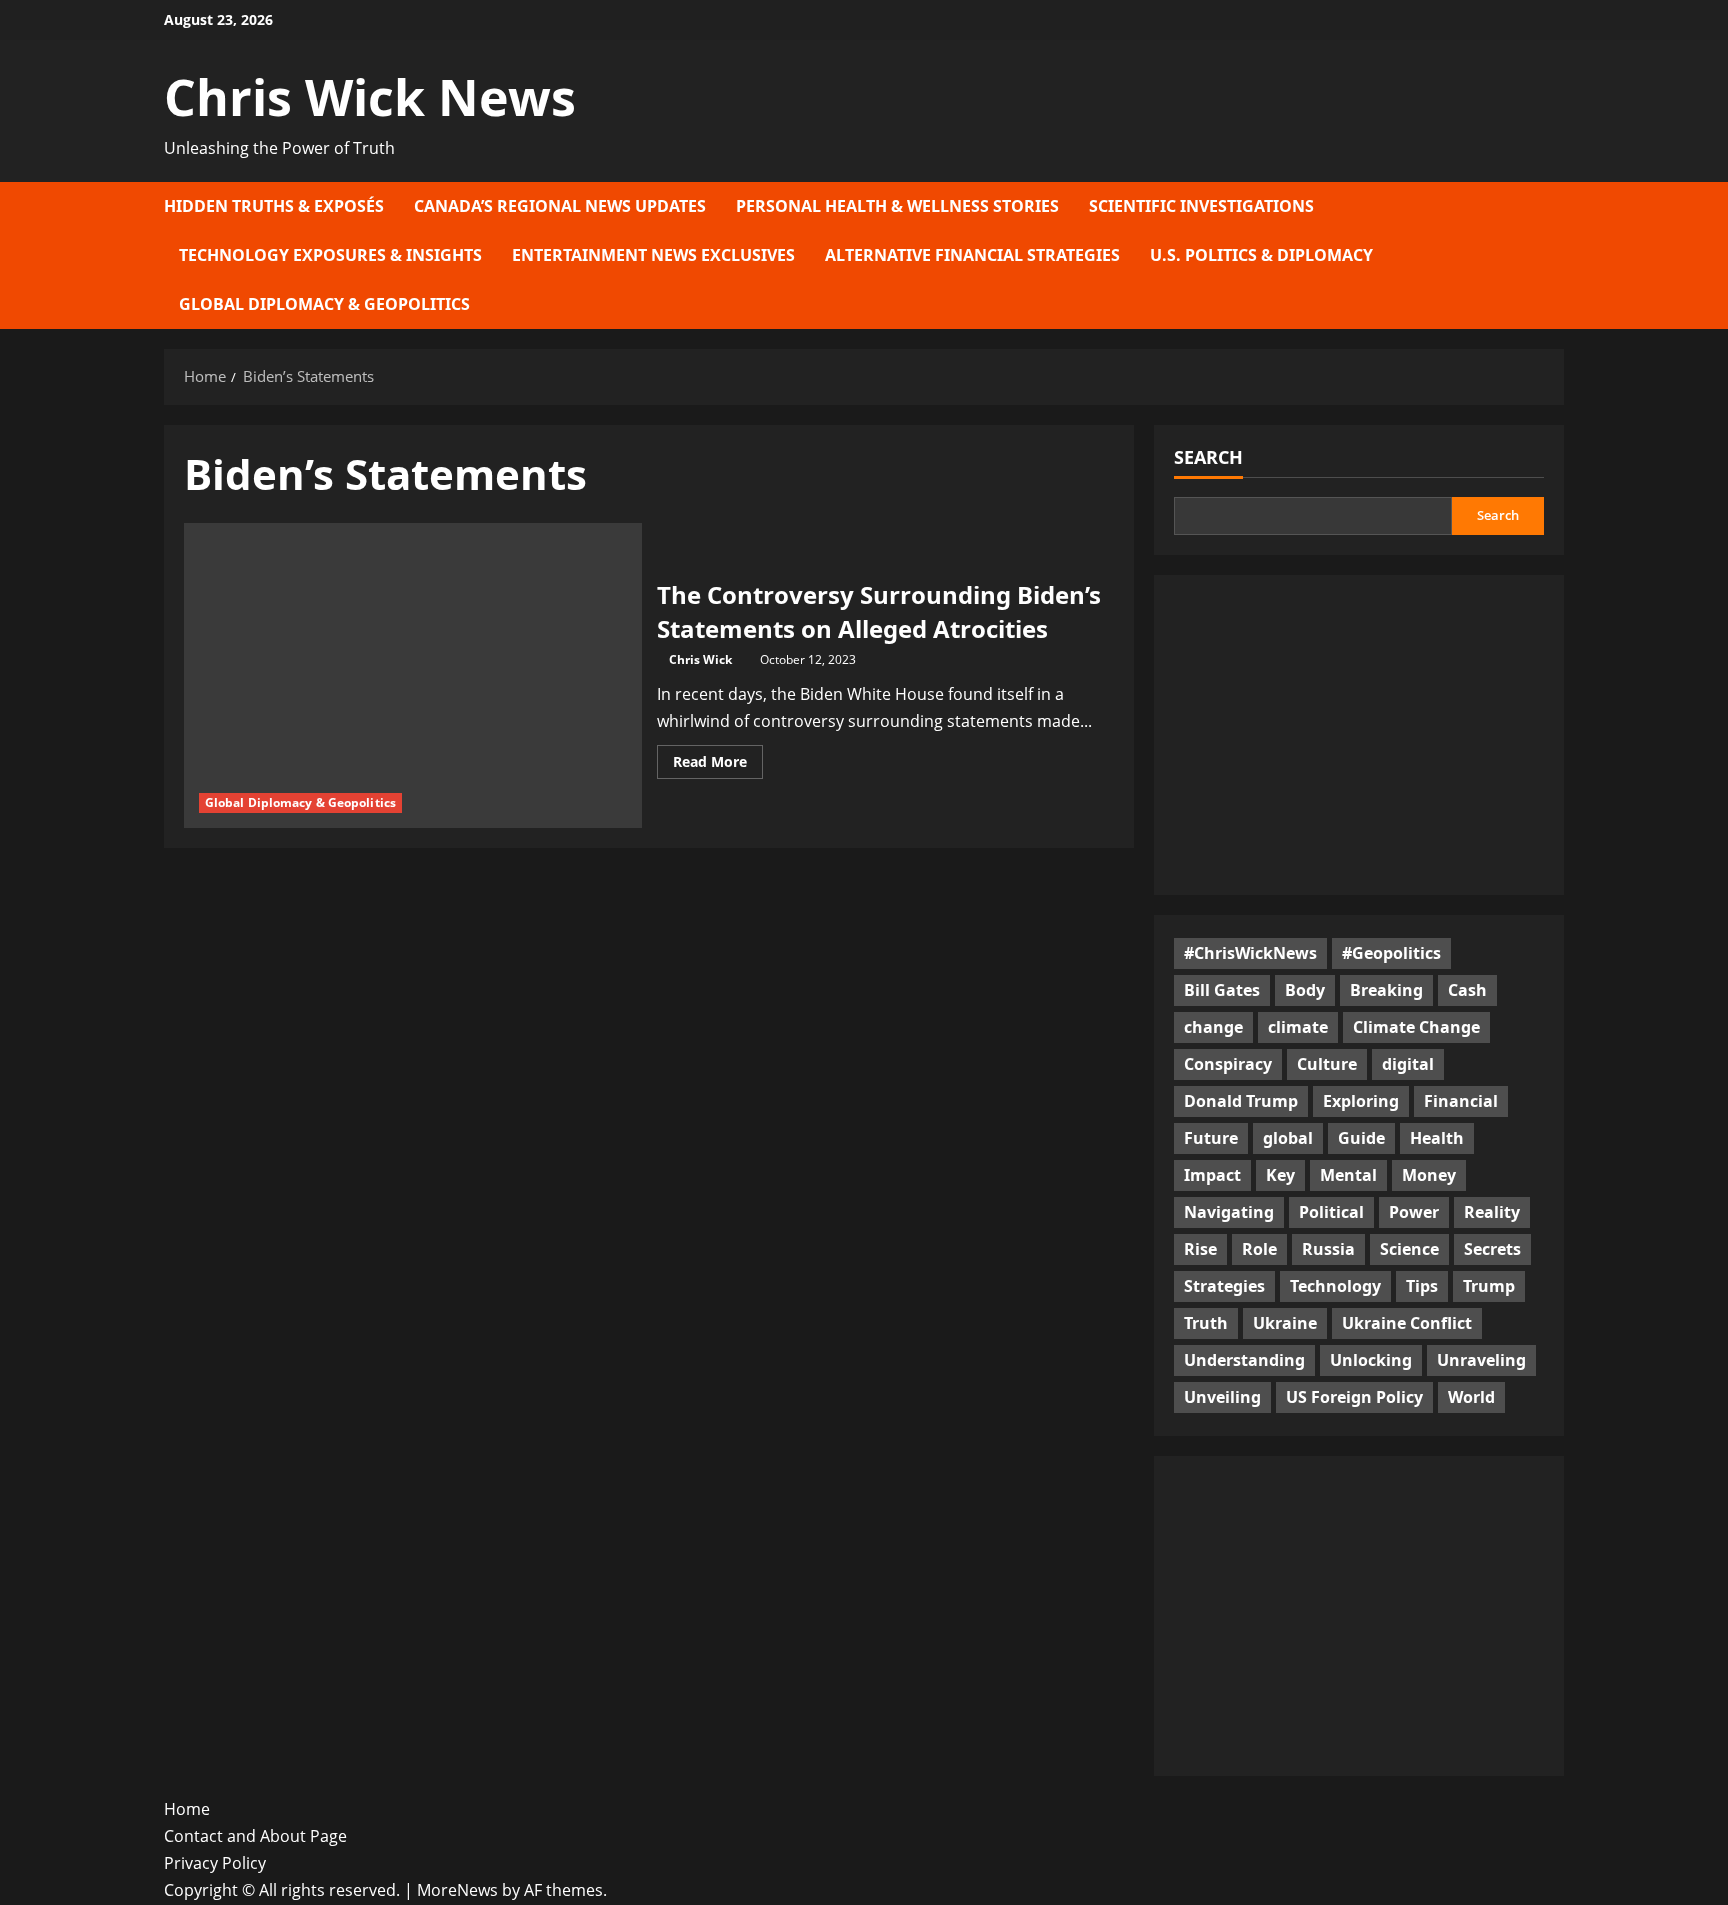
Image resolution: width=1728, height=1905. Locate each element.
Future (1211, 1138)
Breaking (1386, 990)
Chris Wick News (370, 97)
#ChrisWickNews (1250, 953)
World (1471, 1397)
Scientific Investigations (1201, 206)
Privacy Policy (215, 1863)
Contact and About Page (255, 1836)
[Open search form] (1558, 255)
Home (187, 1809)
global (1288, 1138)
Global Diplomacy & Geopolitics (324, 304)
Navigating (1229, 1212)
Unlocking (1371, 1360)
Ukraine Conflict (1407, 1323)
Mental (1348, 1175)
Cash (1467, 990)
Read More (718, 765)
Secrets (1492, 1249)
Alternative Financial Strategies (972, 255)
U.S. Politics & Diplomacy (1261, 255)
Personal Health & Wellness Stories (897, 206)
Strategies (1224, 1286)
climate (1298, 1027)
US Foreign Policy (1354, 1397)
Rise (1200, 1249)
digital (1408, 1064)
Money (1429, 1175)
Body (1305, 990)
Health (1437, 1138)
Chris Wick (700, 659)
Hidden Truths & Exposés (274, 206)
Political (1331, 1212)
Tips (1422, 1286)
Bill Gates (1222, 990)
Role (1259, 1249)
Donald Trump (1241, 1101)
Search (1208, 457)
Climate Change (1416, 1027)
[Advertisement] (1359, 735)
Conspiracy (1228, 1064)
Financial (1461, 1101)
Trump (1489, 1286)
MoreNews (457, 1890)
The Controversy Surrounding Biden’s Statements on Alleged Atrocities (879, 611)
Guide (1361, 1138)
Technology (1335, 1286)
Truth (1206, 1323)
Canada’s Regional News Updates (560, 206)
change (1213, 1027)
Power (1414, 1212)
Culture (1327, 1064)
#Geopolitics (1391, 953)
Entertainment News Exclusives (653, 255)
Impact (1212, 1175)
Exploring (1361, 1101)
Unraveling (1481, 1360)
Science (1409, 1249)
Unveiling (1222, 1397)
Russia (1328, 1249)
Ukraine (1285, 1323)
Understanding (1244, 1360)
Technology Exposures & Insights (330, 255)
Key (1280, 1175)
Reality (1492, 1212)
